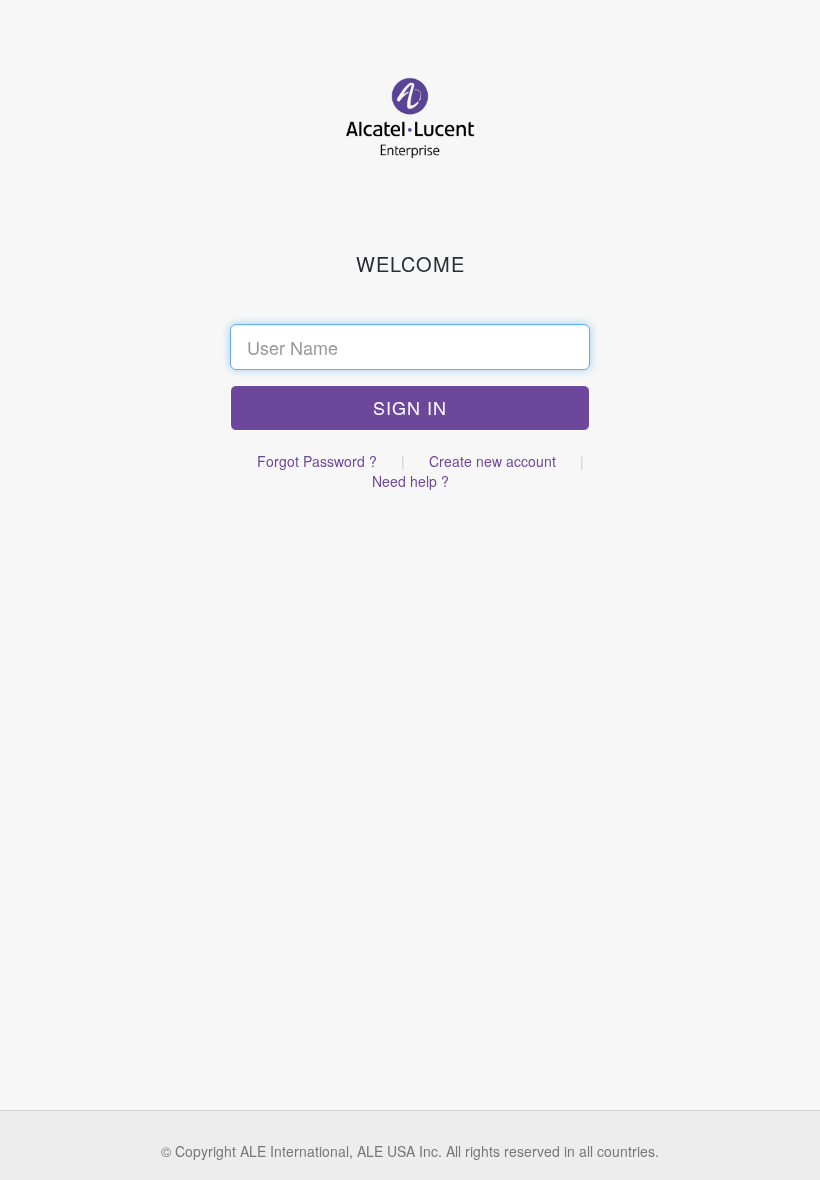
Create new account (492, 461)
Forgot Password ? (317, 461)
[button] (410, 408)
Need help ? (410, 481)
